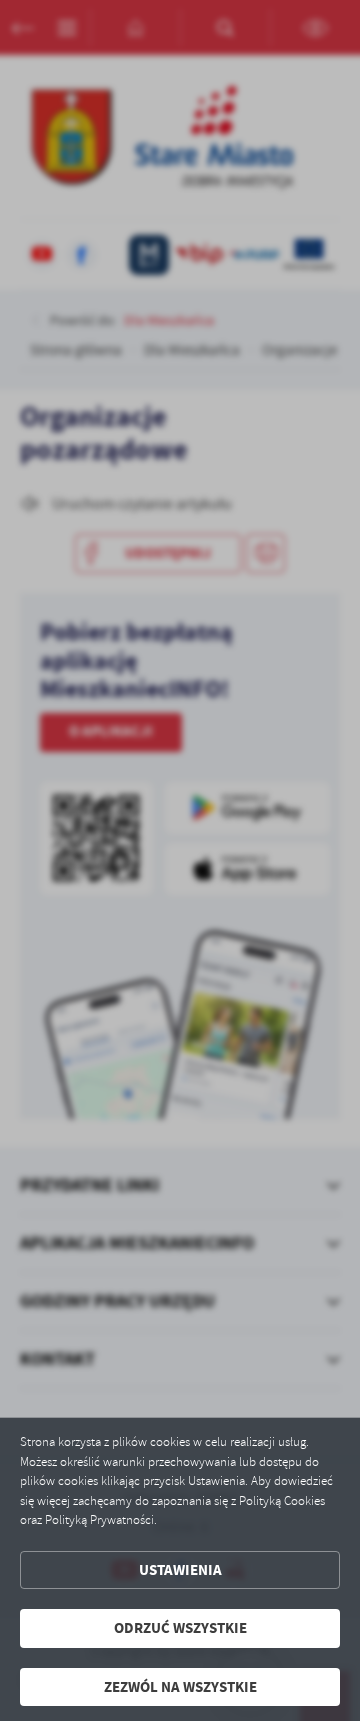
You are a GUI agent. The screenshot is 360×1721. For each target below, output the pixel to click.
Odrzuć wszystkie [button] (180, 1628)
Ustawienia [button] (180, 1570)
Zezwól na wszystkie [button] (180, 1687)
